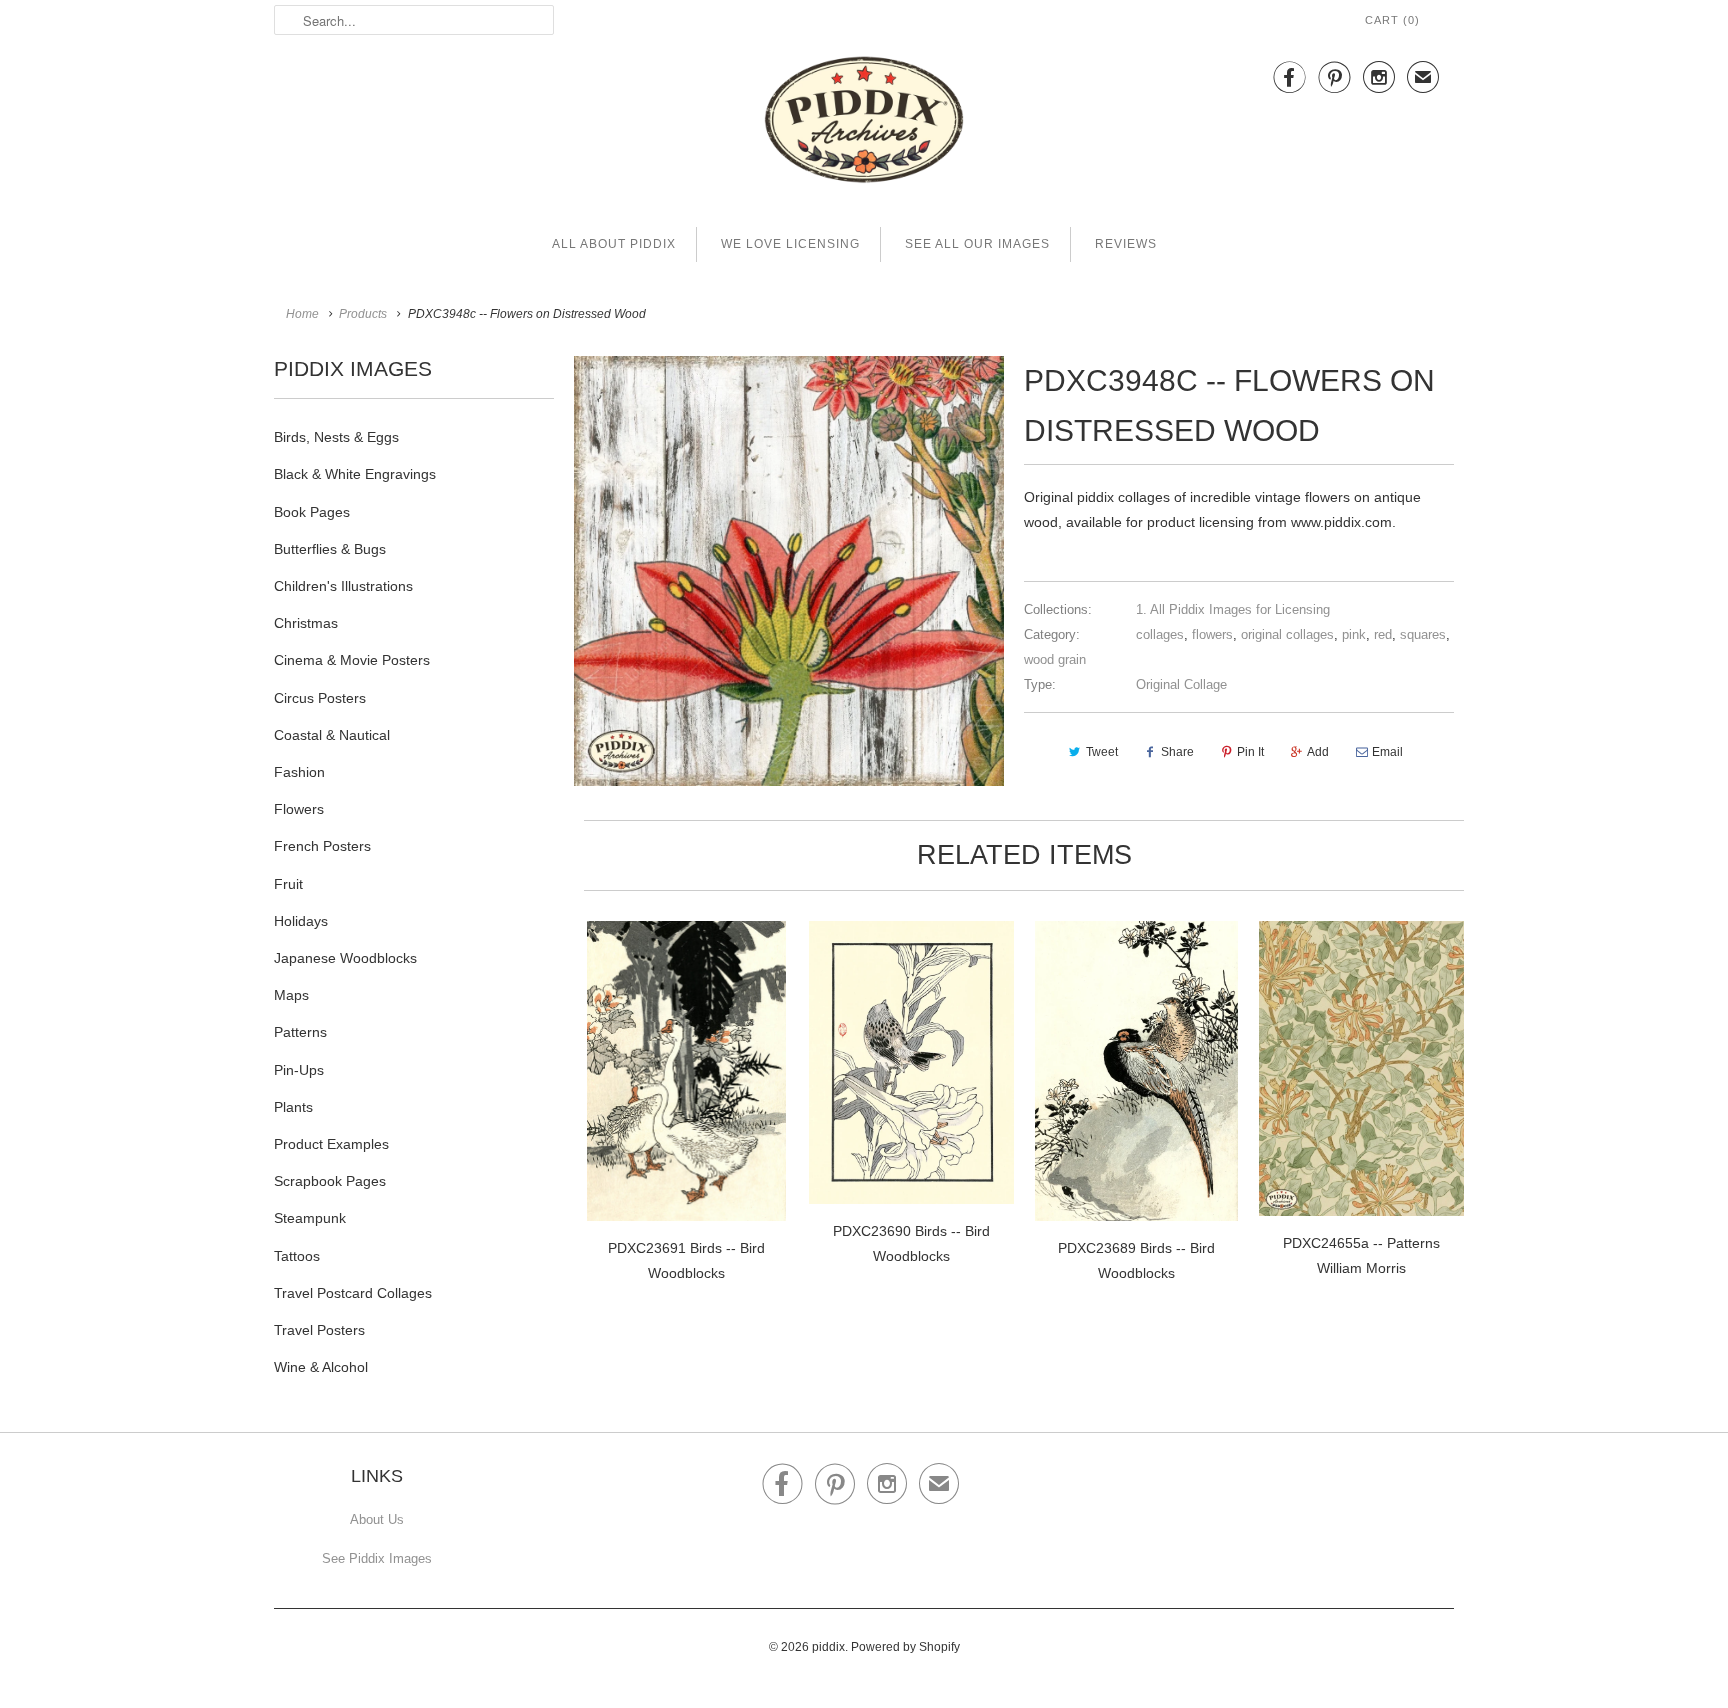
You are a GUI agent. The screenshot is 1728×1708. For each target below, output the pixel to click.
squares (1423, 634)
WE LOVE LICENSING (790, 244)
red (1383, 634)
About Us (377, 1519)
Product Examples (331, 1144)
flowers (1212, 634)
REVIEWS (1126, 244)
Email (1387, 752)
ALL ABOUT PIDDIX (614, 244)
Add (1318, 752)
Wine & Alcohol (321, 1367)
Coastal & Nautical (332, 735)
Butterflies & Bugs (330, 549)
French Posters (322, 846)
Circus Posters (320, 698)
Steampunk (310, 1218)
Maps (291, 995)
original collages (1287, 634)
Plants (293, 1107)
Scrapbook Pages (330, 1181)
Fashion (299, 772)
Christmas (306, 623)
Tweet (1102, 752)
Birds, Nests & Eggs (336, 437)
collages (1160, 634)
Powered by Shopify (905, 1647)
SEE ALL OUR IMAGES (977, 244)
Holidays (301, 921)
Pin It (1250, 752)
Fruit (288, 884)
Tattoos (297, 1256)
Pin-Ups (299, 1070)
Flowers (299, 809)
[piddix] (864, 123)
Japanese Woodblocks (345, 958)
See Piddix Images (377, 1558)
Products (363, 314)
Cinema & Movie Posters (352, 660)
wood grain (1055, 659)
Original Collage (1181, 684)
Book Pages (312, 512)
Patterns (300, 1032)
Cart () (1392, 20)
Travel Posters (319, 1330)
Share (1177, 752)
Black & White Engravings (355, 474)
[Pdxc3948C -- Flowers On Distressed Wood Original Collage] (789, 571)
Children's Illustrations (343, 586)
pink (1354, 634)
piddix (828, 1647)
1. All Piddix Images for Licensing (1233, 609)
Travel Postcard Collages (353, 1293)
